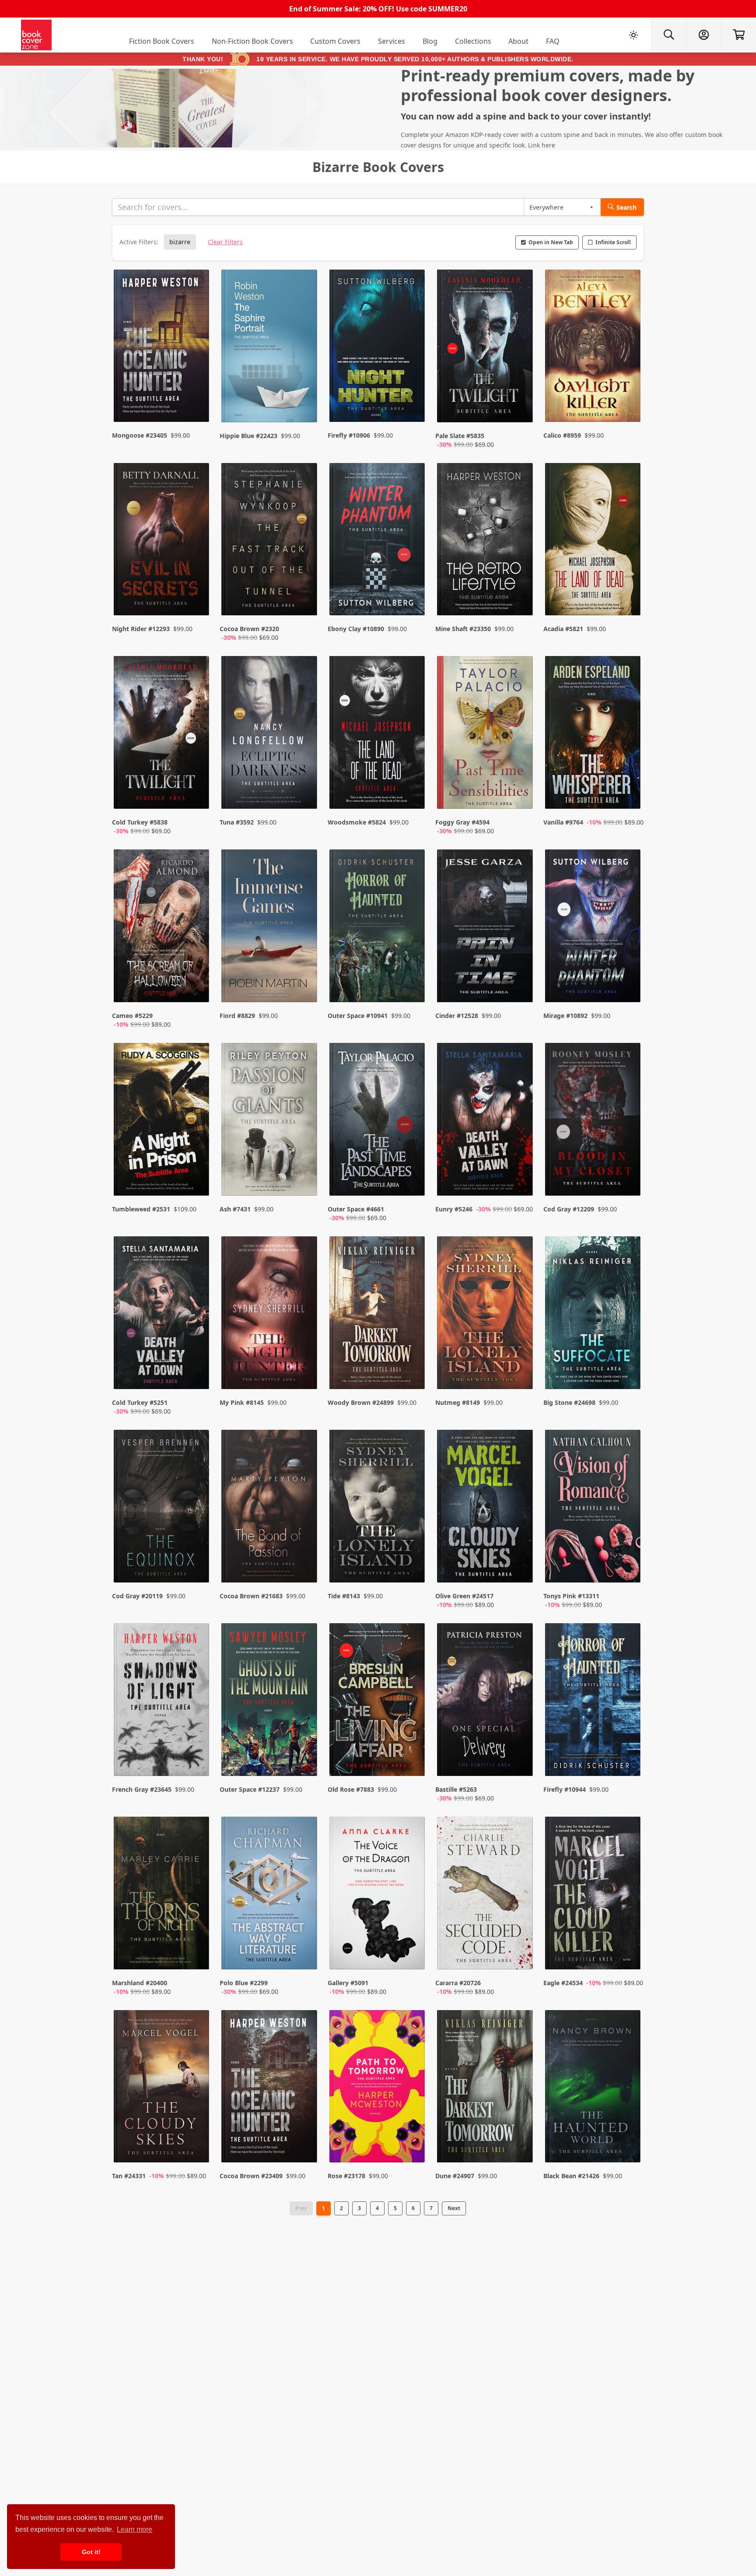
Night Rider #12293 (141, 629)
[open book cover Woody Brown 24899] (378, 1315)
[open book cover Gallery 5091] (378, 1895)
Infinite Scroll (613, 242)
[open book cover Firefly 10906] (378, 348)
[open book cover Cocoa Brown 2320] (270, 541)
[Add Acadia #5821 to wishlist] (628, 600)
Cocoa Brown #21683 (251, 1596)
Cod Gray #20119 (137, 1596)
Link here (542, 145)
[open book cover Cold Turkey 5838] (162, 734)
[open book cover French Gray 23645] (162, 1702)
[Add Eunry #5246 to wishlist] (521, 1180)
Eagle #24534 (563, 1983)
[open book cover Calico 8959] (594, 348)
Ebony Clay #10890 (356, 629)
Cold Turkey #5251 (140, 1402)
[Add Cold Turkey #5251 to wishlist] (197, 1374)
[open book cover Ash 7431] (270, 1121)
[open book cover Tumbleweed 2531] (162, 1121)
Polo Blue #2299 (244, 1983)
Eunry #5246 (454, 1209)
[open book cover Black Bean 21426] (594, 2088)
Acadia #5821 (563, 629)
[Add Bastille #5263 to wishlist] (521, 1761)
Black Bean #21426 (571, 2176)
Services (392, 41)
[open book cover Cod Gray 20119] (162, 1508)
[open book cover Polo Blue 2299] (270, 1895)
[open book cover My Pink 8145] (270, 1315)
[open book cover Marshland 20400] (162, 1895)
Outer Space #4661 (356, 1209)
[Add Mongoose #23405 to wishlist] (197, 407)
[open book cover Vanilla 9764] (594, 734)
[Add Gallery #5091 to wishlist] (413, 1954)
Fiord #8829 (237, 1016)
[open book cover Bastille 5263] (486, 1702)
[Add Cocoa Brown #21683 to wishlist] (305, 1567)
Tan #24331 (129, 2176)
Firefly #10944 (565, 1789)
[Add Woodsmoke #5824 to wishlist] (413, 793)
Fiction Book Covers (162, 41)
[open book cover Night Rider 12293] (162, 541)
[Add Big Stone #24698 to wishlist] (628, 1374)
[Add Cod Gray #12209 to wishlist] (628, 1180)
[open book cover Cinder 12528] (486, 928)
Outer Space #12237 (250, 1789)
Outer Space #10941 (358, 1016)
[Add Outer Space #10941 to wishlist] (413, 987)
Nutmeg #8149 (458, 1402)
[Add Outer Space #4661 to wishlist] (413, 1180)
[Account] (703, 35)
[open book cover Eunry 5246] (486, 1121)
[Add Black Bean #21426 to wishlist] (628, 2138)
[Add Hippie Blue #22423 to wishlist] (305, 407)
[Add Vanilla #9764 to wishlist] (628, 793)
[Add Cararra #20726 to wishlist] (521, 1954)
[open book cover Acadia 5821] (594, 541)
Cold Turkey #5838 (140, 822)
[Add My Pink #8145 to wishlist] (305, 1374)
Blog (430, 41)
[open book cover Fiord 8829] (270, 928)
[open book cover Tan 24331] (162, 2088)
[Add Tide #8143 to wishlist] (413, 1567)
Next (454, 2208)
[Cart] (738, 35)
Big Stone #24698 (569, 1402)
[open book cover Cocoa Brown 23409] (270, 2088)
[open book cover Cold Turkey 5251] (162, 1315)
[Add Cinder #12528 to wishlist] (521, 987)
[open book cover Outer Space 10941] (378, 928)
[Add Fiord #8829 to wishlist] (305, 987)
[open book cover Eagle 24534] (594, 1895)
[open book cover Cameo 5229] (162, 928)
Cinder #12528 (457, 1016)
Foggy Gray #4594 (462, 822)
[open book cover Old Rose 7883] (378, 1702)
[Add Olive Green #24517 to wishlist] (521, 1567)
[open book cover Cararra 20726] (486, 1895)
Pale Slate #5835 (460, 436)
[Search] (668, 35)
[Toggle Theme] (633, 35)
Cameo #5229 (132, 1016)
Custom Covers (335, 41)
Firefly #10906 (349, 435)
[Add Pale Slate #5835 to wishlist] (521, 407)
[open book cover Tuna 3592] (270, 734)
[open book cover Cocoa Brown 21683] (270, 1508)
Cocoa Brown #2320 (249, 629)
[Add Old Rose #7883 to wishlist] (413, 1761)
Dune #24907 (455, 2176)
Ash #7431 (235, 1209)
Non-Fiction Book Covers (252, 41)
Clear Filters (225, 242)
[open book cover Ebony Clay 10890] (378, 541)
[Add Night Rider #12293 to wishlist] (197, 600)
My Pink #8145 (242, 1402)
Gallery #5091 (348, 1983)
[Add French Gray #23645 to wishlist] (197, 1761)
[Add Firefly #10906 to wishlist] (413, 407)
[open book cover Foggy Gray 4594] (486, 734)
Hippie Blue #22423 (248, 436)
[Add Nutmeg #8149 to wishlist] (521, 1374)
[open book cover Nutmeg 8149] (486, 1315)
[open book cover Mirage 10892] (594, 928)
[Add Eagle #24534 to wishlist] (628, 1954)
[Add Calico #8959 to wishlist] (628, 407)
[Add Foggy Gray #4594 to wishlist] (521, 793)
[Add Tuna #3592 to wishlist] (305, 793)
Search (626, 207)
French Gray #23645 (142, 1789)
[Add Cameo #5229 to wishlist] (197, 987)
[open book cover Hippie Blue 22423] (270, 348)
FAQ (553, 41)
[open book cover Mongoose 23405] (162, 348)
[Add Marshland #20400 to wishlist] (197, 1954)
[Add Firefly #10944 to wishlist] (628, 1761)
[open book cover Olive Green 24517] (486, 1508)
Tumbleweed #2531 (141, 1209)
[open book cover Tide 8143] (378, 1508)
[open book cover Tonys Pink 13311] (594, 1508)
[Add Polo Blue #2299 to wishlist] (305, 1954)
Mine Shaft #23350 (463, 629)
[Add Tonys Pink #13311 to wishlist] (628, 1567)
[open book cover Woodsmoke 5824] (378, 734)
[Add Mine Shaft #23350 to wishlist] (521, 600)
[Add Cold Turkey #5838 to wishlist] (197, 793)
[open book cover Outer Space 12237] (270, 1702)
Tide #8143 (344, 1596)
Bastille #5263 (456, 1789)
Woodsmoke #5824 (357, 822)
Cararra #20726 (458, 1983)
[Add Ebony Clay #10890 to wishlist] (413, 600)
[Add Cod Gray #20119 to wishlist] (197, 1567)
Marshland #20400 (140, 1983)
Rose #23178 (346, 2176)
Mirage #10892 (565, 1016)
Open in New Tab (551, 242)
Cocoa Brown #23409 (251, 2176)
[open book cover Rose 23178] (378, 2088)
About (518, 41)
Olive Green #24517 (464, 1596)
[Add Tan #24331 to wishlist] (197, 2138)
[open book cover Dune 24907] (486, 2088)
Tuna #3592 (237, 822)
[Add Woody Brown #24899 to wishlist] (413, 1374)
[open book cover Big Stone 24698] (594, 1315)
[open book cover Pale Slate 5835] (486, 348)
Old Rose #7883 (351, 1789)
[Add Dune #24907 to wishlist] (521, 2138)
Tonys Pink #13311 (571, 1596)
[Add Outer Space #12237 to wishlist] (305, 1761)
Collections (473, 41)
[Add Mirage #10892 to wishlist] (628, 987)
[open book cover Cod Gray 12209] (594, 1121)
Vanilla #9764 (563, 822)
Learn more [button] (135, 2529)
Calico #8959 (562, 435)
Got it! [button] (91, 2552)
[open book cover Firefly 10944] (594, 1702)
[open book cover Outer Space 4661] (378, 1121)
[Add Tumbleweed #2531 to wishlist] (197, 1180)
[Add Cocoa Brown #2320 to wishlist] (305, 600)
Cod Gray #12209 (569, 1209)
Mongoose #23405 (140, 435)
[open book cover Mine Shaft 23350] (486, 541)
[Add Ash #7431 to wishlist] (305, 1180)
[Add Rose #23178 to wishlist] (413, 2138)
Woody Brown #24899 (361, 1402)
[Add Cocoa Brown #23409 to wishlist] (305, 2138)
